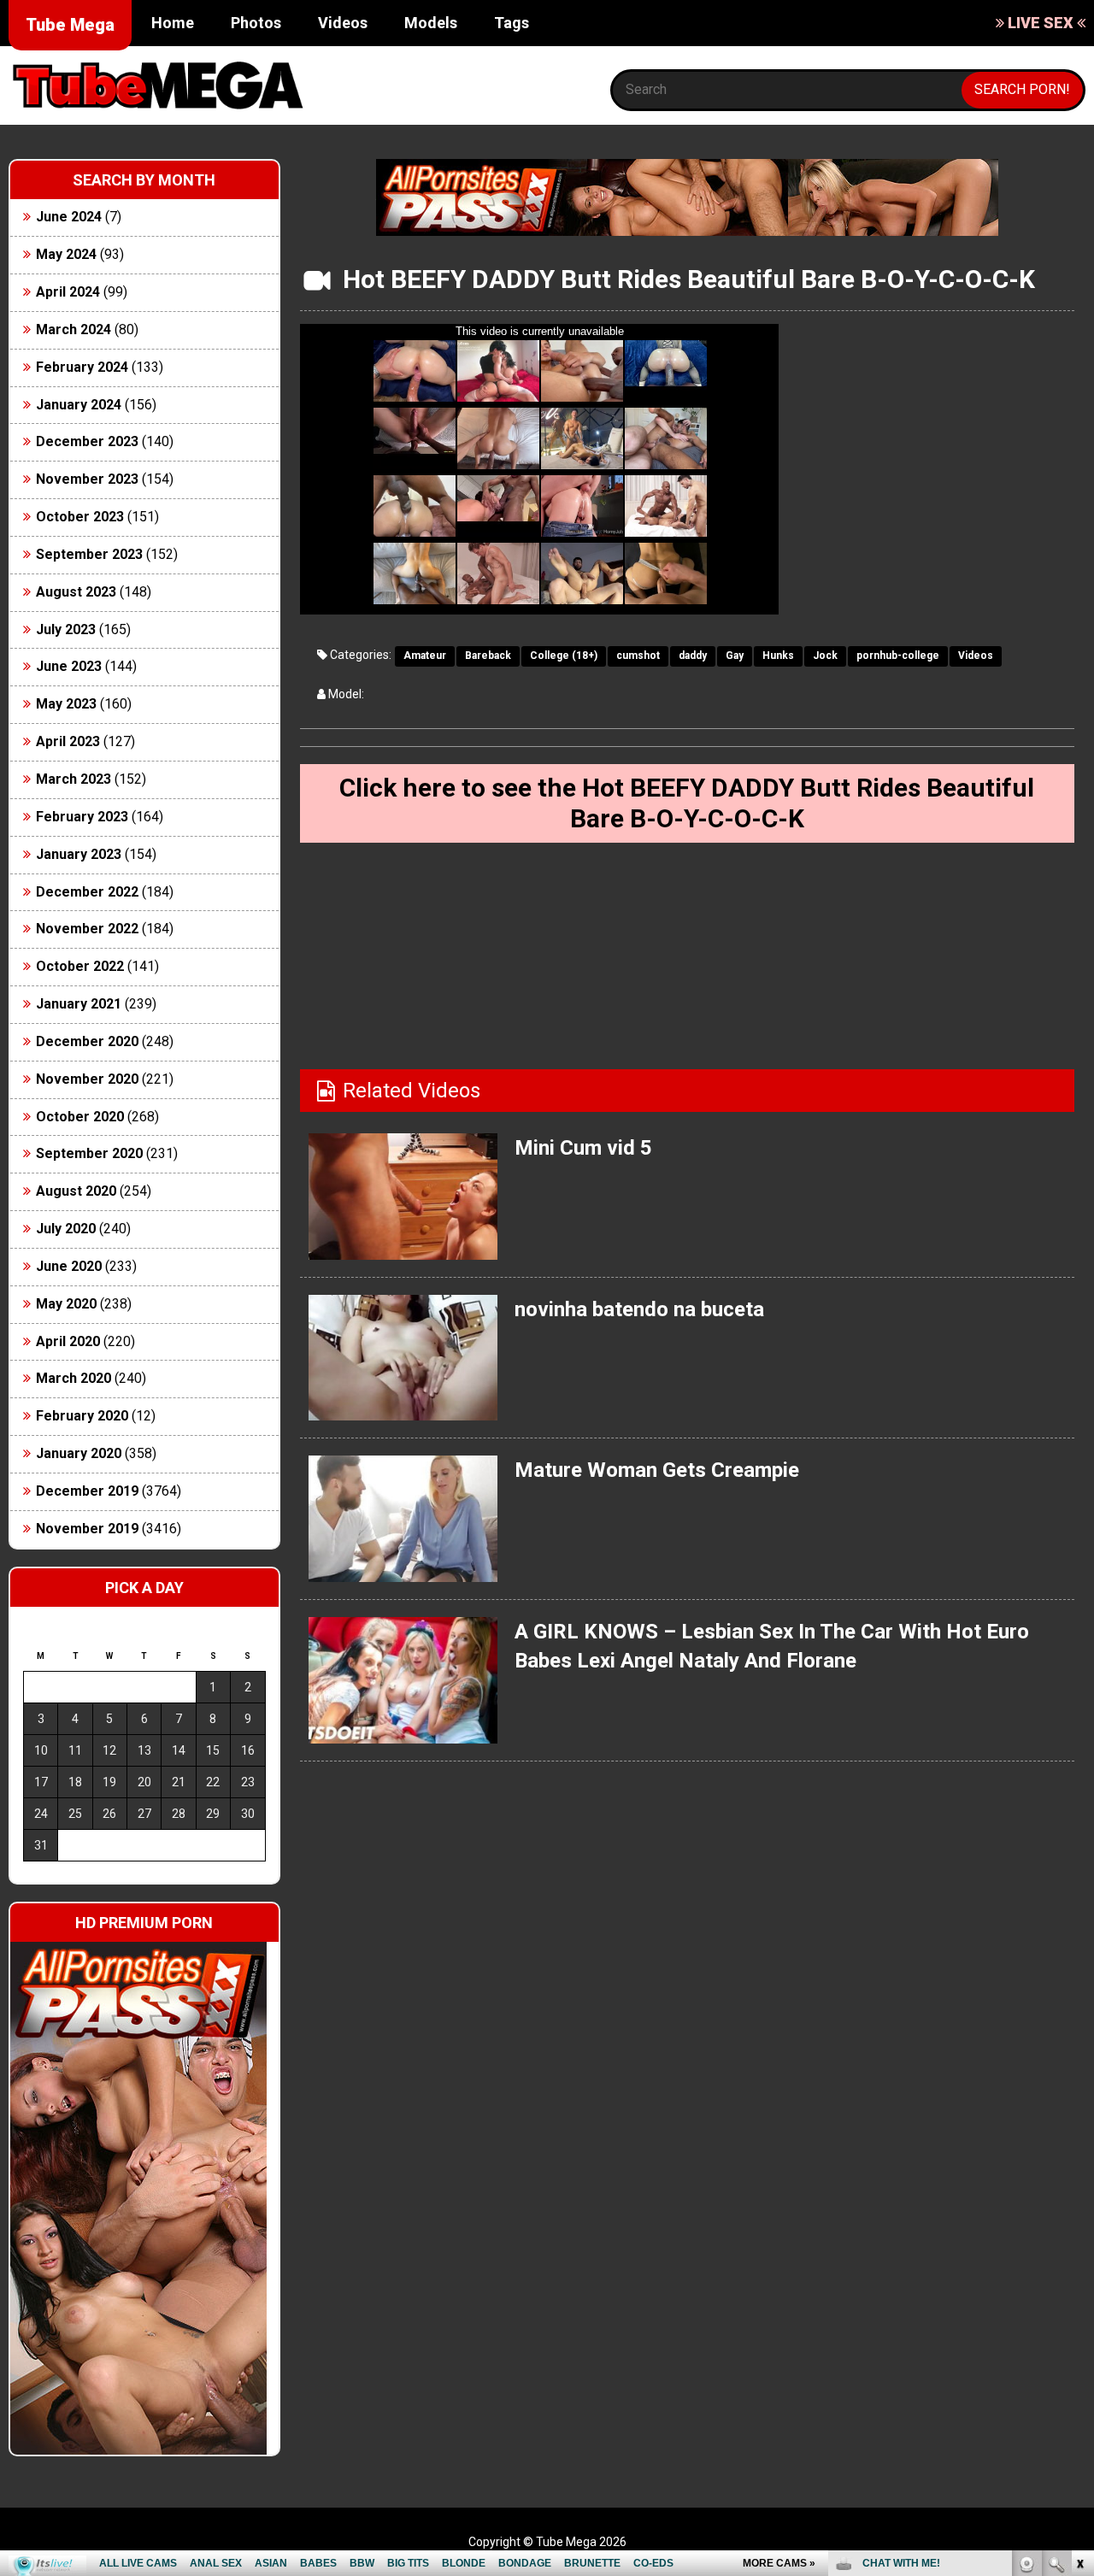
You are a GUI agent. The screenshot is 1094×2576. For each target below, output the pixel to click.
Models (431, 23)
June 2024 (69, 217)
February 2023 (82, 817)
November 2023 (87, 479)
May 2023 (66, 704)
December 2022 (87, 892)
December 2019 (87, 1491)
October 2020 (80, 1117)
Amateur (425, 656)
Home (173, 23)
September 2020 (89, 1153)
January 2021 (79, 1004)
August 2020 (76, 1191)
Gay (735, 656)
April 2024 (68, 292)
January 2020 (79, 1453)
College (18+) (564, 656)
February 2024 (82, 367)
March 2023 (74, 779)
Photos (256, 23)
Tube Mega (70, 25)
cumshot (638, 656)
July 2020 (66, 1229)
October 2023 (80, 517)
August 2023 (76, 592)
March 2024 (74, 329)
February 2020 (82, 1416)
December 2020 (87, 1041)
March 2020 (74, 1378)
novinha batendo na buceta (639, 1309)
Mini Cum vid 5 (583, 1148)
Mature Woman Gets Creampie (657, 1470)
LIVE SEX (1041, 23)
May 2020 (66, 1304)
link (1079, 2309)
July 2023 (66, 629)
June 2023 (69, 666)
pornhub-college (898, 656)
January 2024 (79, 405)
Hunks (778, 656)
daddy (693, 656)
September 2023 (89, 554)
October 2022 (80, 966)
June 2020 (69, 1266)
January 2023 (79, 854)
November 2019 (87, 1529)
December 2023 (87, 441)
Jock (825, 656)
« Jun (35, 1876)
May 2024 (66, 254)
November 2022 (87, 929)
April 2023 (68, 741)
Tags (512, 23)
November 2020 (87, 1079)
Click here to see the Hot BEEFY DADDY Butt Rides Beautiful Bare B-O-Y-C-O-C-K (687, 803)
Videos (343, 23)
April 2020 (68, 1341)
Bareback (488, 656)
